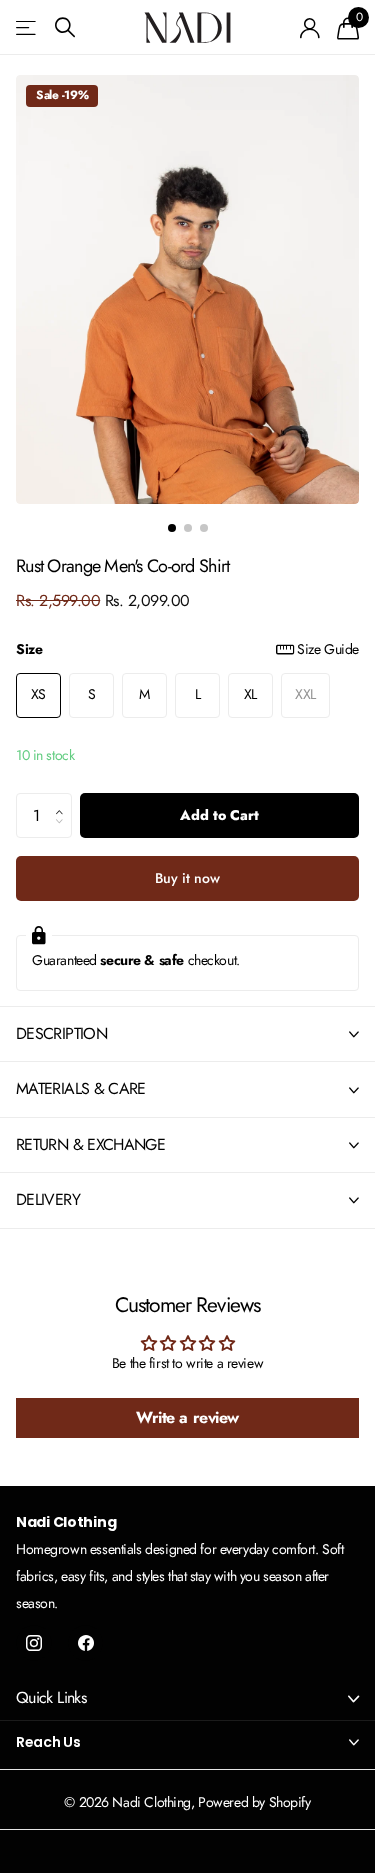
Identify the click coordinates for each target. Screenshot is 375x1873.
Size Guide (328, 649)
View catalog (27, 27)
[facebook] (86, 1643)
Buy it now (187, 878)
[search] (65, 27)
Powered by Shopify (254, 1802)
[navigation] (172, 528)
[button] (64, 799)
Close (187, 1698)
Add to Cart (219, 815)
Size (187, 649)
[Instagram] (34, 1643)
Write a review (187, 1417)
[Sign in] (310, 28)
